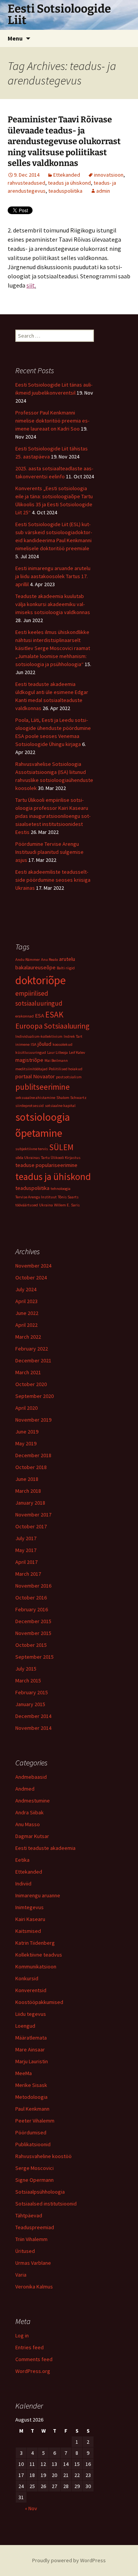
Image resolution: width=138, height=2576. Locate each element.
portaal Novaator (35, 1076)
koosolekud (62, 1044)
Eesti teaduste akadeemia (45, 1848)
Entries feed (30, 2347)
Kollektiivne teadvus (39, 1955)
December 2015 (33, 1621)
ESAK (54, 1015)
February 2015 (32, 1692)
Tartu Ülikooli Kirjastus (61, 1158)
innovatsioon (109, 175)
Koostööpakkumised (39, 2002)
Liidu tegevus (31, 2014)
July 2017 (26, 1538)
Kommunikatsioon (36, 1967)
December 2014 (33, 1716)
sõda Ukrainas (28, 1158)
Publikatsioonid (33, 2144)
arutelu (67, 959)
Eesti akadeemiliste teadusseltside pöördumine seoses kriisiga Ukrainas (53, 880)
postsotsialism (69, 1077)
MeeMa (24, 2073)
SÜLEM (61, 1147)
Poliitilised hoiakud (66, 1069)
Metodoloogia (31, 2097)
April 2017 (26, 1562)
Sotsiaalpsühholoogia (40, 2192)
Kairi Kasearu (30, 1919)
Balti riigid (66, 968)
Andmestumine (33, 1801)
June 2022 (27, 1313)
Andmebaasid (31, 1777)
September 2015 (34, 1657)
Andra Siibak (30, 1812)
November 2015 (33, 1633)
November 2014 (33, 1728)
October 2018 (31, 1467)
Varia (21, 2275)
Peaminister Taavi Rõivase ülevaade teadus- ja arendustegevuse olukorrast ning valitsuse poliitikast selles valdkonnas (64, 141)
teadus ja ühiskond (69, 183)
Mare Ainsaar (30, 2049)
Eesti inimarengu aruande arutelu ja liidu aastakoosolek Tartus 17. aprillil (53, 576)
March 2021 (28, 1372)
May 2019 (26, 1443)
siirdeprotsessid (30, 1106)
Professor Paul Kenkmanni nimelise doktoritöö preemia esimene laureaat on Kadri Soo (52, 421)
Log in (22, 2335)
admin (103, 191)
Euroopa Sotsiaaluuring (52, 1026)
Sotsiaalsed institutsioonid (46, 2204)
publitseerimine (43, 1087)
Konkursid (27, 1978)
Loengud (25, 2026)
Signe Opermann (34, 2180)
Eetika (22, 1860)
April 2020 (26, 1408)
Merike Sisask (31, 2085)
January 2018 (30, 1503)
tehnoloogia (61, 1189)
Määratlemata (31, 2038)
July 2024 (26, 1289)
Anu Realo (49, 960)
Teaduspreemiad (35, 2227)
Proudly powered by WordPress (69, 2560)
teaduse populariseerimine (46, 1165)
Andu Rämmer (28, 960)
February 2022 (32, 1349)
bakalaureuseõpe (35, 967)
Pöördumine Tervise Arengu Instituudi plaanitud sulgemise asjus (49, 852)
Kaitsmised (28, 1931)
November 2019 (33, 1420)
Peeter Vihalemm (35, 2121)
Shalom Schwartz (71, 1098)
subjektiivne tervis (32, 1149)
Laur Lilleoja (58, 1052)
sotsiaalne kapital (60, 1106)
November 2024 (33, 1266)
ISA (34, 1044)
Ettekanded (67, 175)
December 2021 (33, 1360)
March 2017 (28, 1574)
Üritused (25, 2251)
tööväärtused (27, 1205)
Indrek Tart (73, 1036)
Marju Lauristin (32, 2061)
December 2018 (33, 1455)
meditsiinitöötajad (31, 1069)
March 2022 (28, 1337)
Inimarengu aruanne (38, 1895)
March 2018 (28, 1491)
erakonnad (25, 1016)
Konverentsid (31, 1990)
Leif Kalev (77, 1052)
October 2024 (31, 1277)
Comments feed (34, 2359)
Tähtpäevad (29, 2215)
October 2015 (31, 1645)
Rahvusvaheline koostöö (44, 2156)
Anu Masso (28, 1824)
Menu (15, 38)
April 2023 (26, 1301)
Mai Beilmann (56, 1060)
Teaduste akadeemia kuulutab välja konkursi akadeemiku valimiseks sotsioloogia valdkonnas (53, 604)
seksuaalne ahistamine (35, 1098)
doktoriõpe (41, 980)
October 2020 (31, 1384)
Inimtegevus (30, 1907)
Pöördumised (31, 2132)
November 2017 (33, 1515)
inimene (22, 1044)
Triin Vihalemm (31, 2239)
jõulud (44, 1044)
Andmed (25, 1789)
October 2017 (31, 1526)
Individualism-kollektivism (39, 1036)
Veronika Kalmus (34, 2287)
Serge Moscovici (34, 2168)
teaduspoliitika (65, 191)
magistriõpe (29, 1060)
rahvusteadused (26, 183)
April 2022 (26, 1325)
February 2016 (32, 1609)
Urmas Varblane (33, 2263)
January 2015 (30, 1704)
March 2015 (28, 1680)
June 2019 (27, 1432)
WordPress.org (33, 2371)
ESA (39, 1016)
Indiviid (23, 1884)
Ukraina (46, 1205)
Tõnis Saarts (68, 1197)
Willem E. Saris (67, 1205)
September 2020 (34, 1396)
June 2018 (27, 1479)
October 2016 (31, 1598)
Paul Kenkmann (32, 2109)
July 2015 (26, 1669)
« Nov (31, 2508)
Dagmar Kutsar (32, 1836)
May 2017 (26, 1550)
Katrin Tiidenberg (35, 1943)
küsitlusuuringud (31, 1052)
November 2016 (33, 1586)
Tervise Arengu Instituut (36, 1197)
